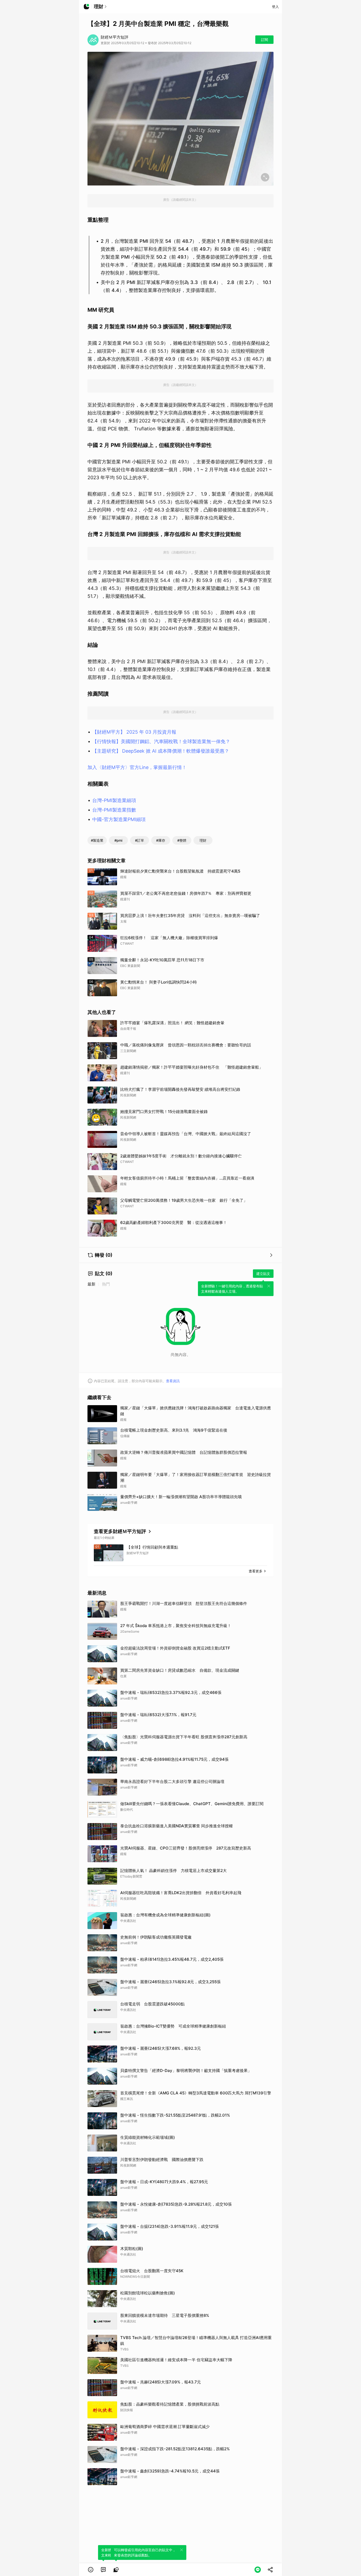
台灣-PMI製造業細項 (114, 800)
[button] (91, 2570)
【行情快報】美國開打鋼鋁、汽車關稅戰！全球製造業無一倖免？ (161, 741)
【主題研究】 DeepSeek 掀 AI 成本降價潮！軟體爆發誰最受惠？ (161, 751)
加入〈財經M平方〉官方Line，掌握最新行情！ (137, 767)
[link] (103, 2570)
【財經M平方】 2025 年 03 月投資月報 (134, 732)
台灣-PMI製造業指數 (114, 810)
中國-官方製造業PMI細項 (119, 819)
